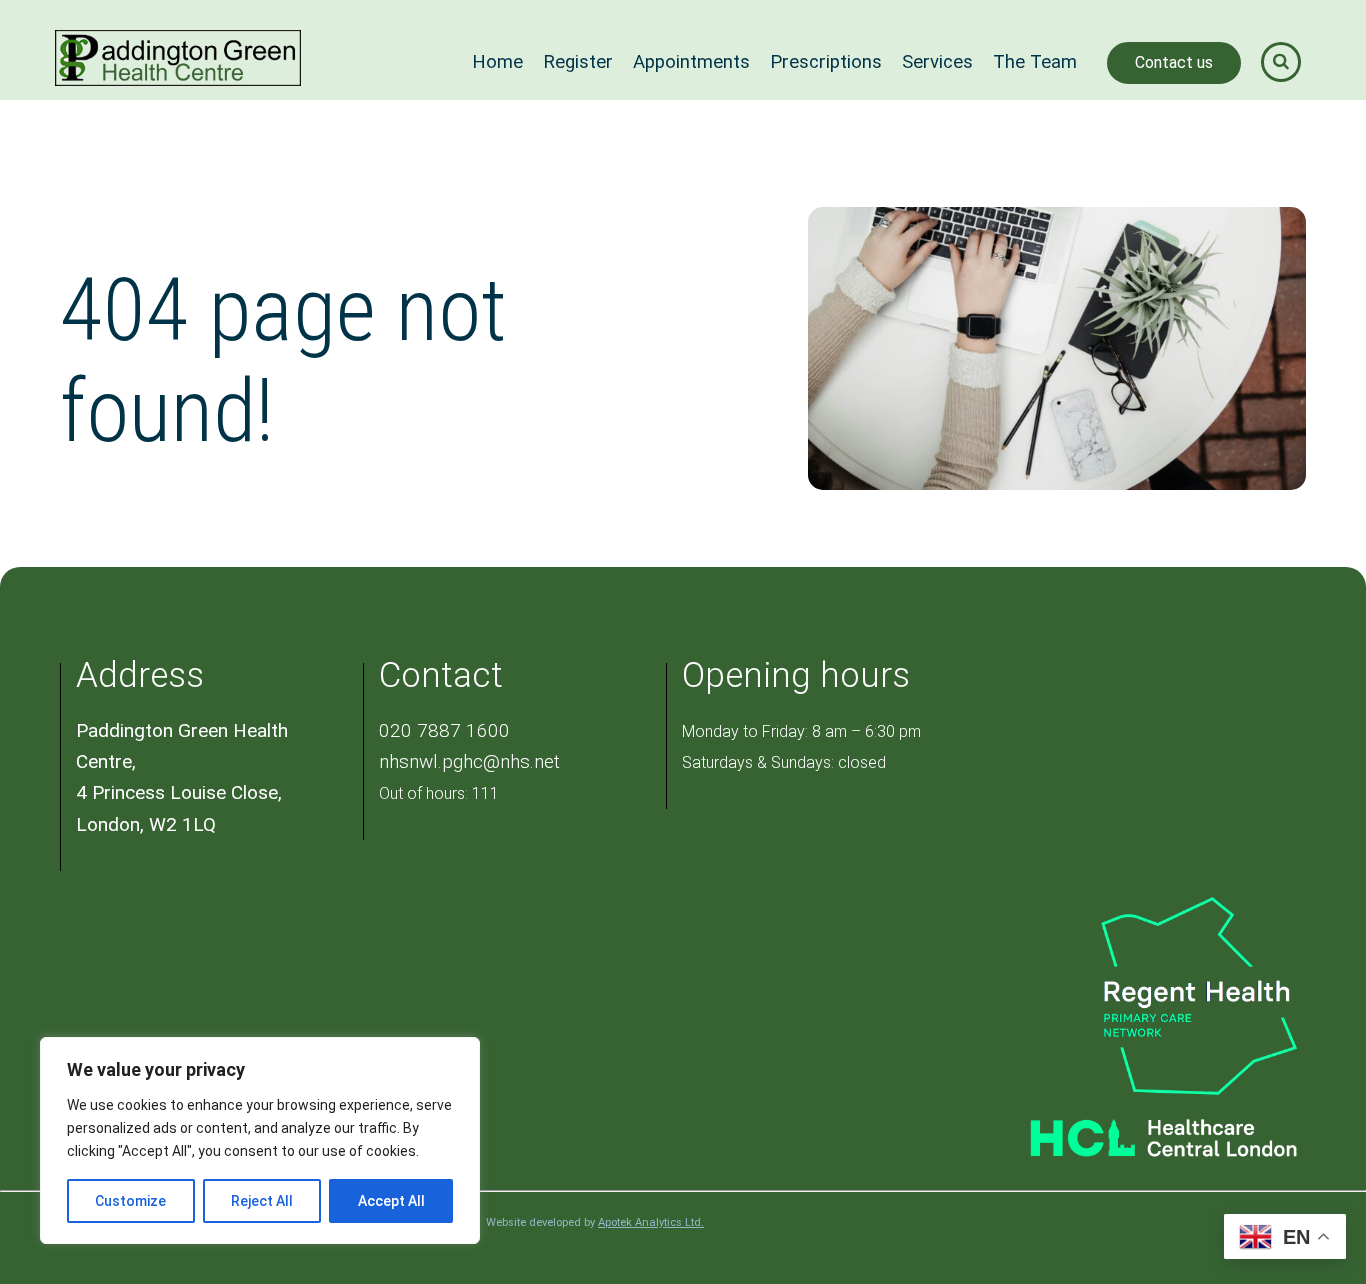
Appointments (691, 62)
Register (578, 62)
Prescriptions (826, 62)
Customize (130, 1201)
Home (497, 62)
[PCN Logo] (1137, 994)
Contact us (1174, 62)
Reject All (262, 1201)
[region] (260, 1140)
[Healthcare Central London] (1137, 1131)
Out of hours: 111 (439, 793)
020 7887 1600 (444, 730)
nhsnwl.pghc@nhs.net (469, 761)
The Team (1035, 62)
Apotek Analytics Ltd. (651, 1222)
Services (937, 62)
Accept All (391, 1201)
